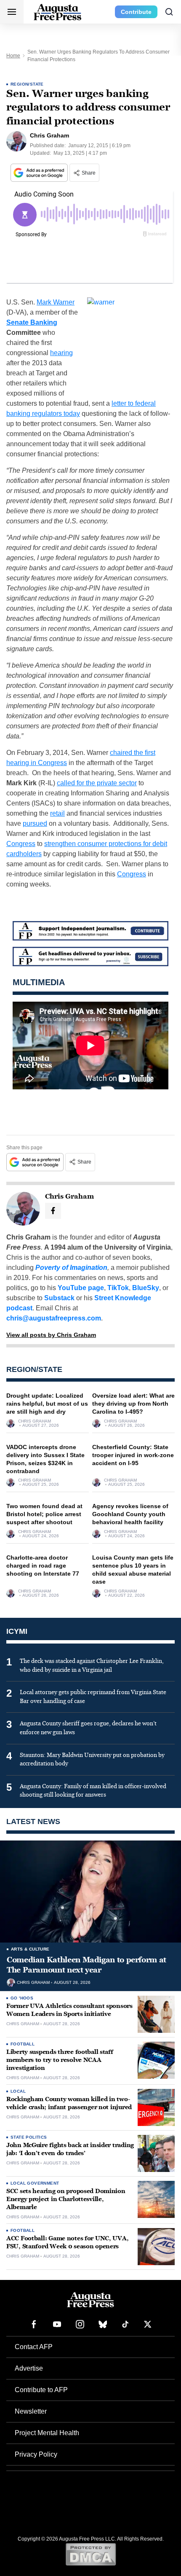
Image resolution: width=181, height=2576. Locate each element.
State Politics (29, 2137)
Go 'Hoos (22, 1998)
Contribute (136, 12)
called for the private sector (97, 783)
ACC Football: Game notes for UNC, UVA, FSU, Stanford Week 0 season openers (67, 2242)
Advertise (29, 2368)
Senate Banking (32, 322)
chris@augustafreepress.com (54, 1318)
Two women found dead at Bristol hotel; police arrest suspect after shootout (44, 1514)
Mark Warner (56, 302)
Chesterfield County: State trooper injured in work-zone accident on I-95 (133, 1455)
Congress (21, 844)
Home (13, 56)
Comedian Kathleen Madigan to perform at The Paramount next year (87, 1965)
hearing (61, 353)
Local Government (35, 2183)
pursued (35, 823)
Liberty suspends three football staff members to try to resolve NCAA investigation (60, 2060)
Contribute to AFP (41, 2390)
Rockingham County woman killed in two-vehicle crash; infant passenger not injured (69, 2103)
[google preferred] (40, 173)
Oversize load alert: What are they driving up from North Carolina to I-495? (133, 1404)
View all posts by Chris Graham (51, 1335)
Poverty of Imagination (71, 1268)
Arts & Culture (30, 1949)
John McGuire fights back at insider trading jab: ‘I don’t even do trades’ (70, 2149)
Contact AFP (34, 2347)
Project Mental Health (47, 2433)
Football (23, 2044)
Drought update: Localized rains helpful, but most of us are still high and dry (47, 1404)
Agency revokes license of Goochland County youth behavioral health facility (130, 1514)
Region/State (27, 84)
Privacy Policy (36, 2454)
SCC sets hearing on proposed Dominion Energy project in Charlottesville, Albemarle (66, 2199)
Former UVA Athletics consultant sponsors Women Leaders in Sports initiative (69, 2010)
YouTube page (81, 1288)
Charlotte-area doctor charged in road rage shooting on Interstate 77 (43, 1566)
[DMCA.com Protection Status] (91, 2554)
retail (57, 813)
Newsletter (31, 2411)
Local (18, 2091)
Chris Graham (35, 1421)
